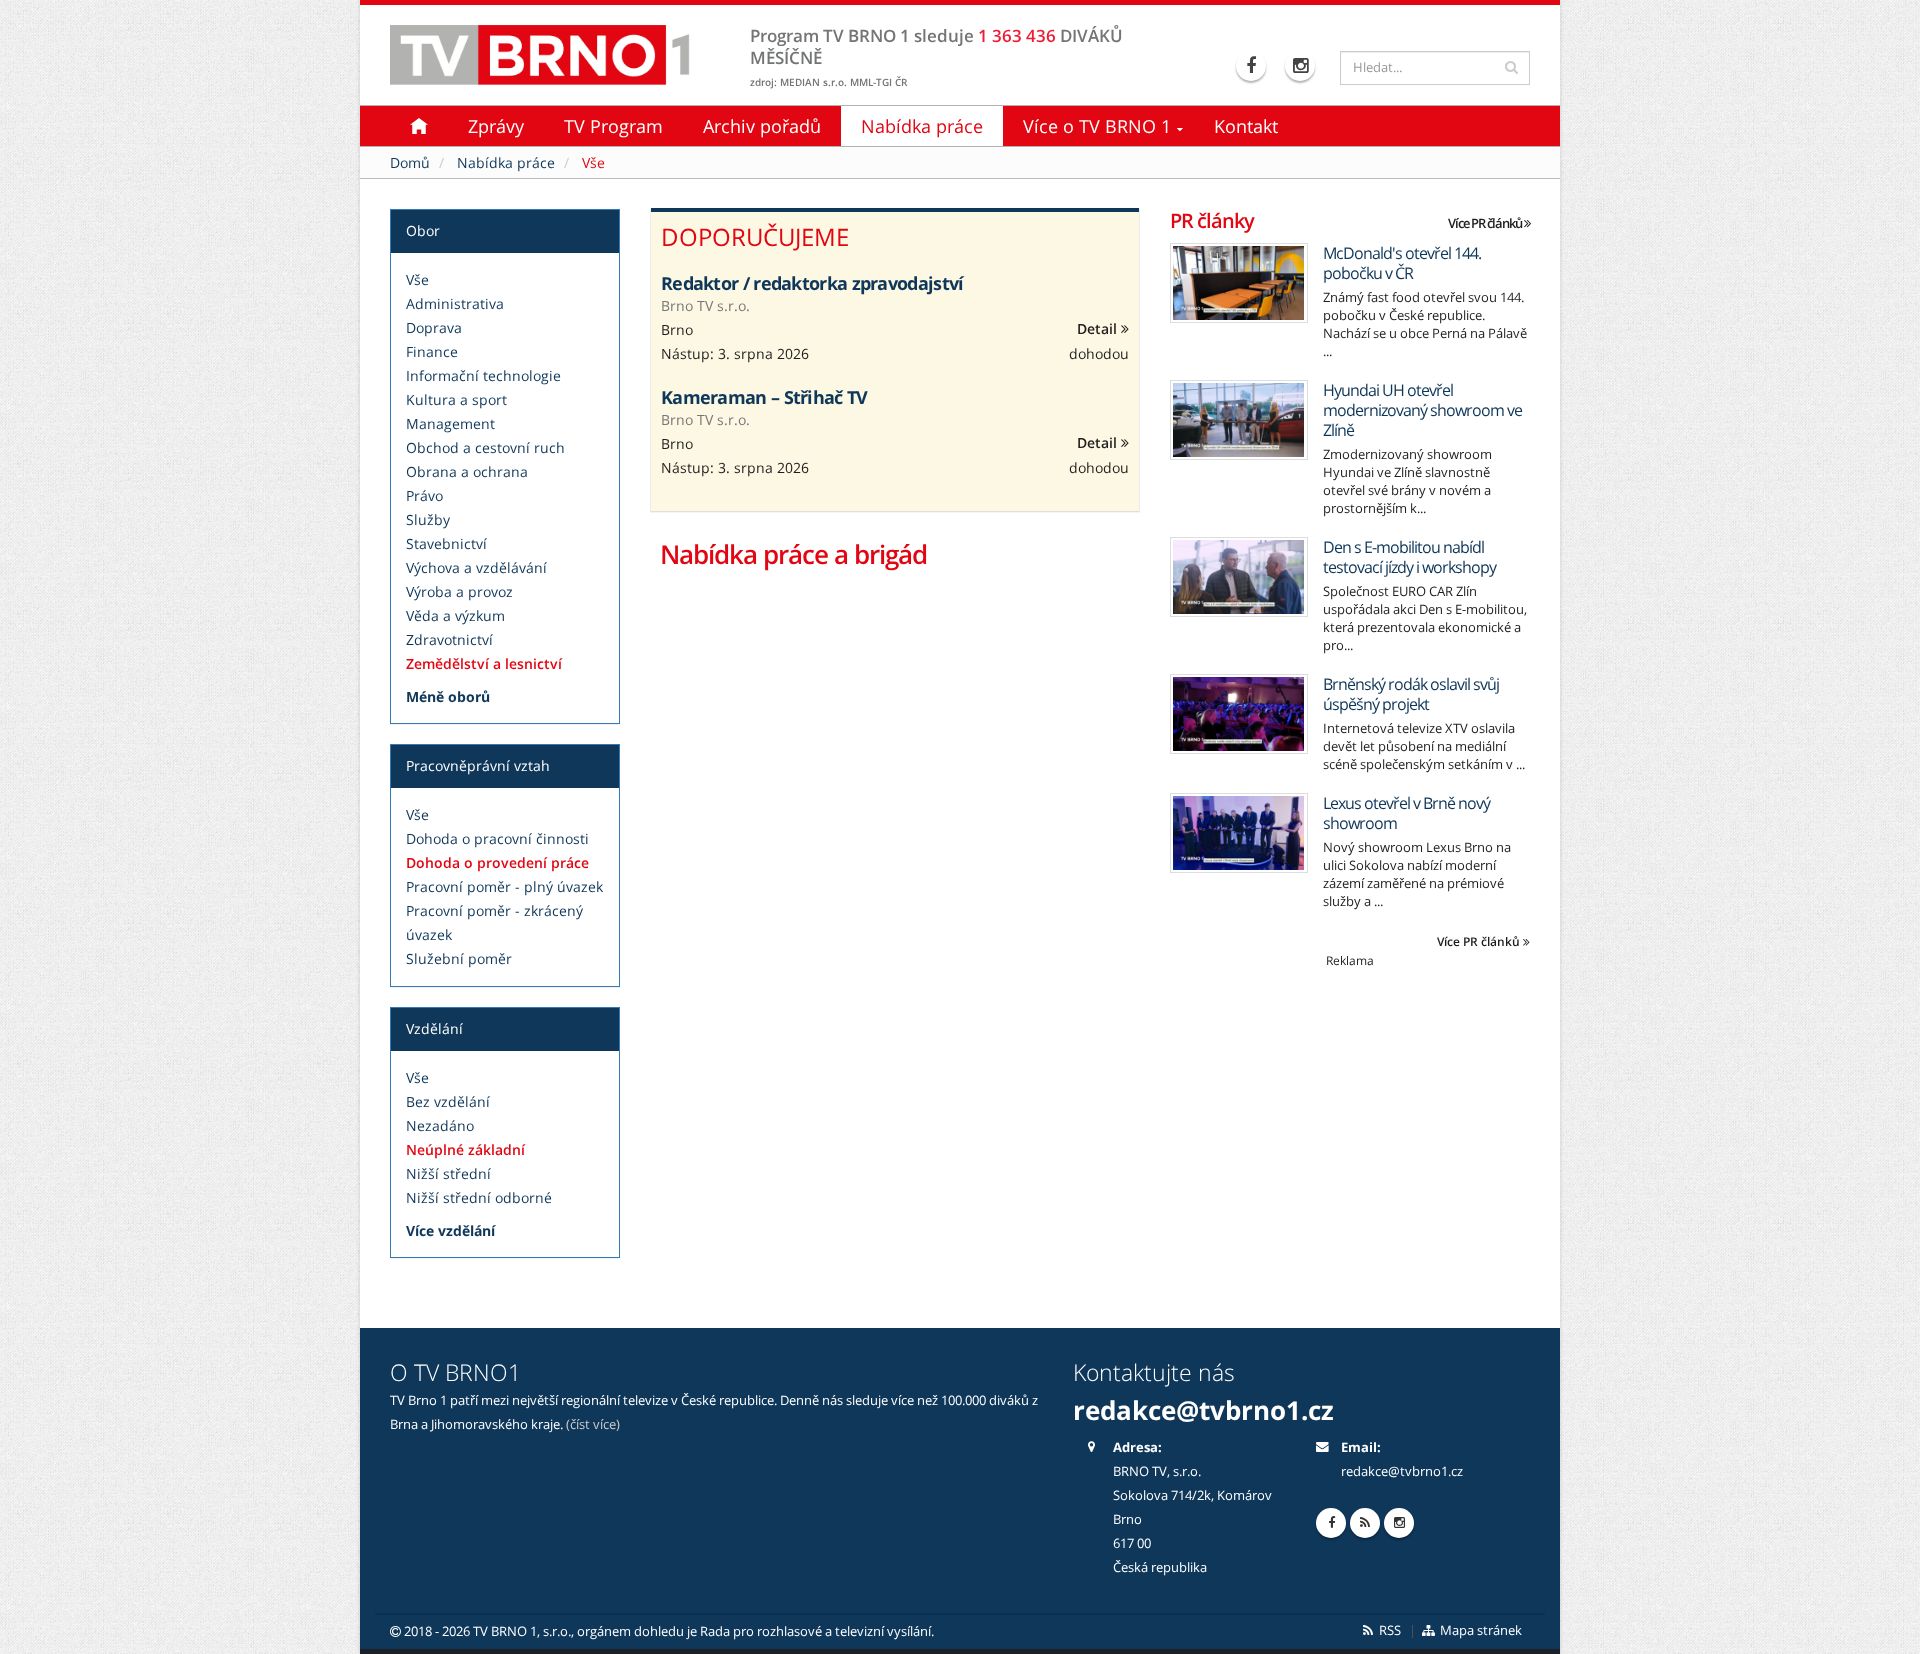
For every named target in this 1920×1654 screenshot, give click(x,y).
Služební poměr (459, 958)
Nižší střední (448, 1173)
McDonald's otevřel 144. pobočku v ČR (1402, 263)
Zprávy (496, 126)
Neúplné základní (465, 1149)
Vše (417, 279)
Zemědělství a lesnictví (484, 663)
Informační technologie (483, 375)
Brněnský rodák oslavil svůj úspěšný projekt (1411, 694)
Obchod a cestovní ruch (485, 447)
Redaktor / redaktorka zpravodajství (812, 283)
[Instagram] (1302, 66)
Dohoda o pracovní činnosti (497, 838)
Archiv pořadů (762, 126)
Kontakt (1246, 126)
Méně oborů (448, 696)
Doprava (434, 327)
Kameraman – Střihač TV (764, 397)
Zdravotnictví (449, 639)
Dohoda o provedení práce (497, 862)
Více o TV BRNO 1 (1097, 126)
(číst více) (593, 1424)
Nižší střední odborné (479, 1197)
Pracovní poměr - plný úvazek (504, 886)
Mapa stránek (1479, 1630)
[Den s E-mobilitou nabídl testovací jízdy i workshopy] (1239, 577)
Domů (410, 162)
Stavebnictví (446, 543)
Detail (1099, 328)
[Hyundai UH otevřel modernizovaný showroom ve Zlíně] (1239, 420)
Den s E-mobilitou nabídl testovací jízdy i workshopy (1409, 557)
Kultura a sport (456, 399)
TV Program (613, 126)
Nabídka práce (922, 126)
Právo (424, 495)
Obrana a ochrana (467, 471)
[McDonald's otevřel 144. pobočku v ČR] (1239, 283)
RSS (1388, 1630)
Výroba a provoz (459, 591)
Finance (432, 351)
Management (450, 423)
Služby (428, 519)
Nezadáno (440, 1125)
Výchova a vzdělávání (476, 567)
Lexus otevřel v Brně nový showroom (1406, 813)
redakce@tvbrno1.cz (1402, 1471)
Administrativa (455, 303)
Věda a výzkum (455, 615)
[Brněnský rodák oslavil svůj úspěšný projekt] (1239, 714)
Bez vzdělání (448, 1101)
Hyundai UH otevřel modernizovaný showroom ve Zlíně (1422, 410)
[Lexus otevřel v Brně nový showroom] (1239, 833)
